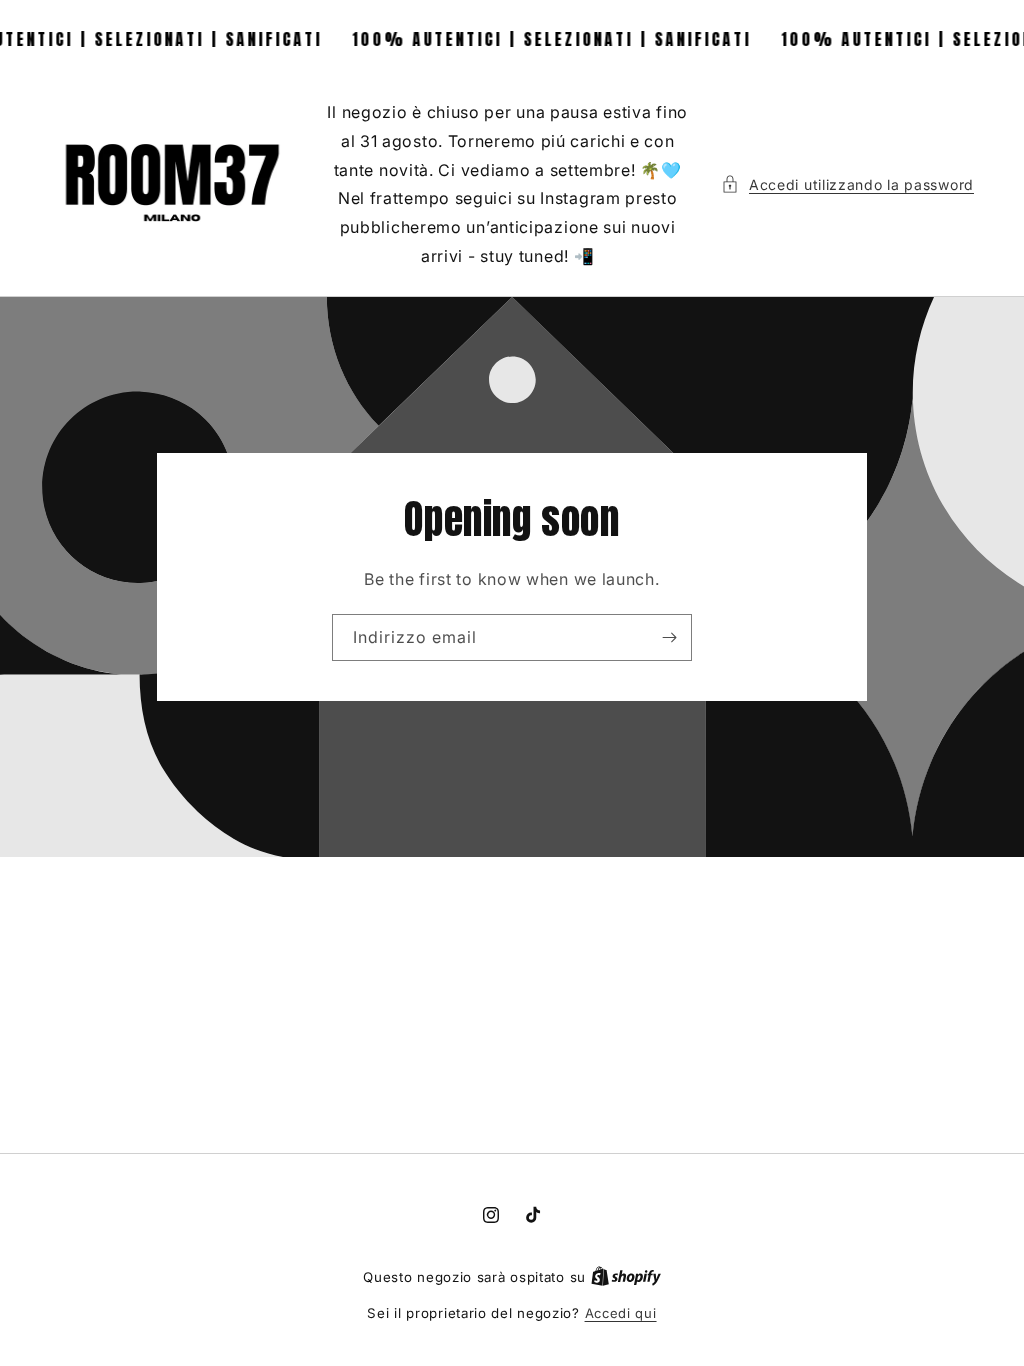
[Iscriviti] (669, 637)
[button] (847, 184)
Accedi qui (621, 1313)
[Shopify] (626, 1277)
